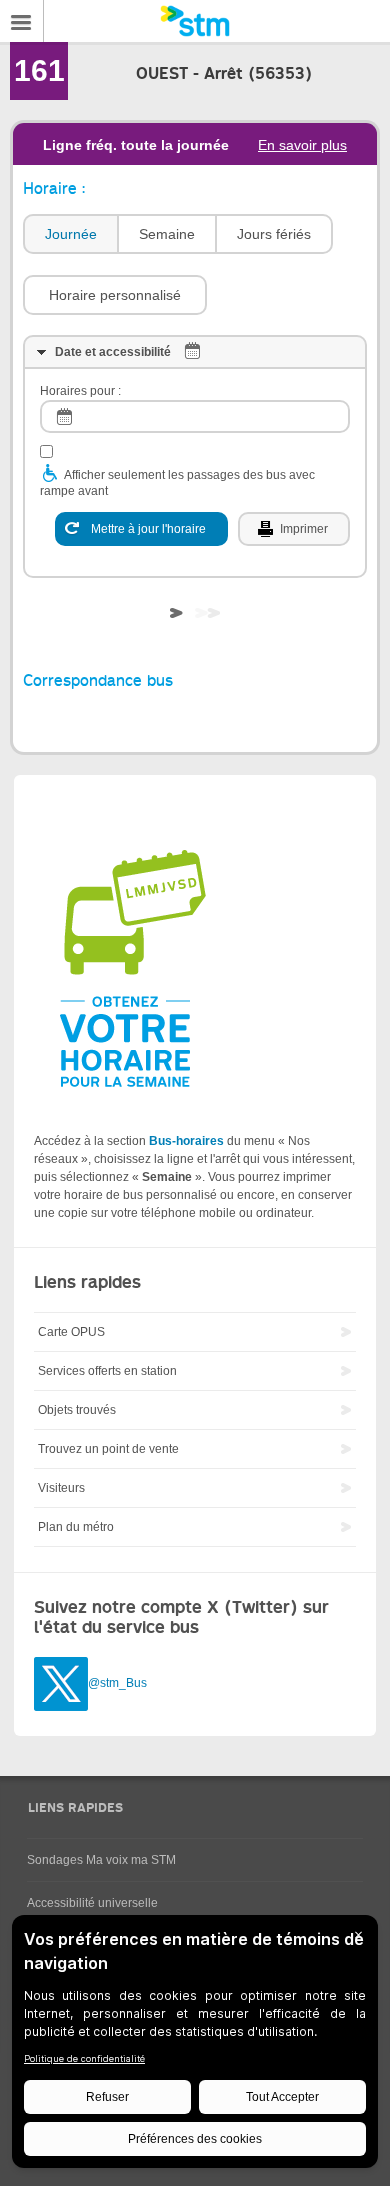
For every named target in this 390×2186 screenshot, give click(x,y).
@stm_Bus (117, 1683)
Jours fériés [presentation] (274, 234)
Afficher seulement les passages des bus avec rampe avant (177, 483)
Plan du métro (76, 1527)
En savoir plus (302, 145)
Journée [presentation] (71, 234)
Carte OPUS (71, 1332)
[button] (115, 295)
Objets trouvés (77, 1410)
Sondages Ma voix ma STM (101, 1860)
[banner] (195, 21)
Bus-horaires (186, 1141)
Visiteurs (61, 1488)
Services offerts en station (107, 1371)
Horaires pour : (80, 391)
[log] (195, 416)
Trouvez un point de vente (108, 1449)
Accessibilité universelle (92, 1903)
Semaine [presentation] (167, 234)
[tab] (70, 234)
